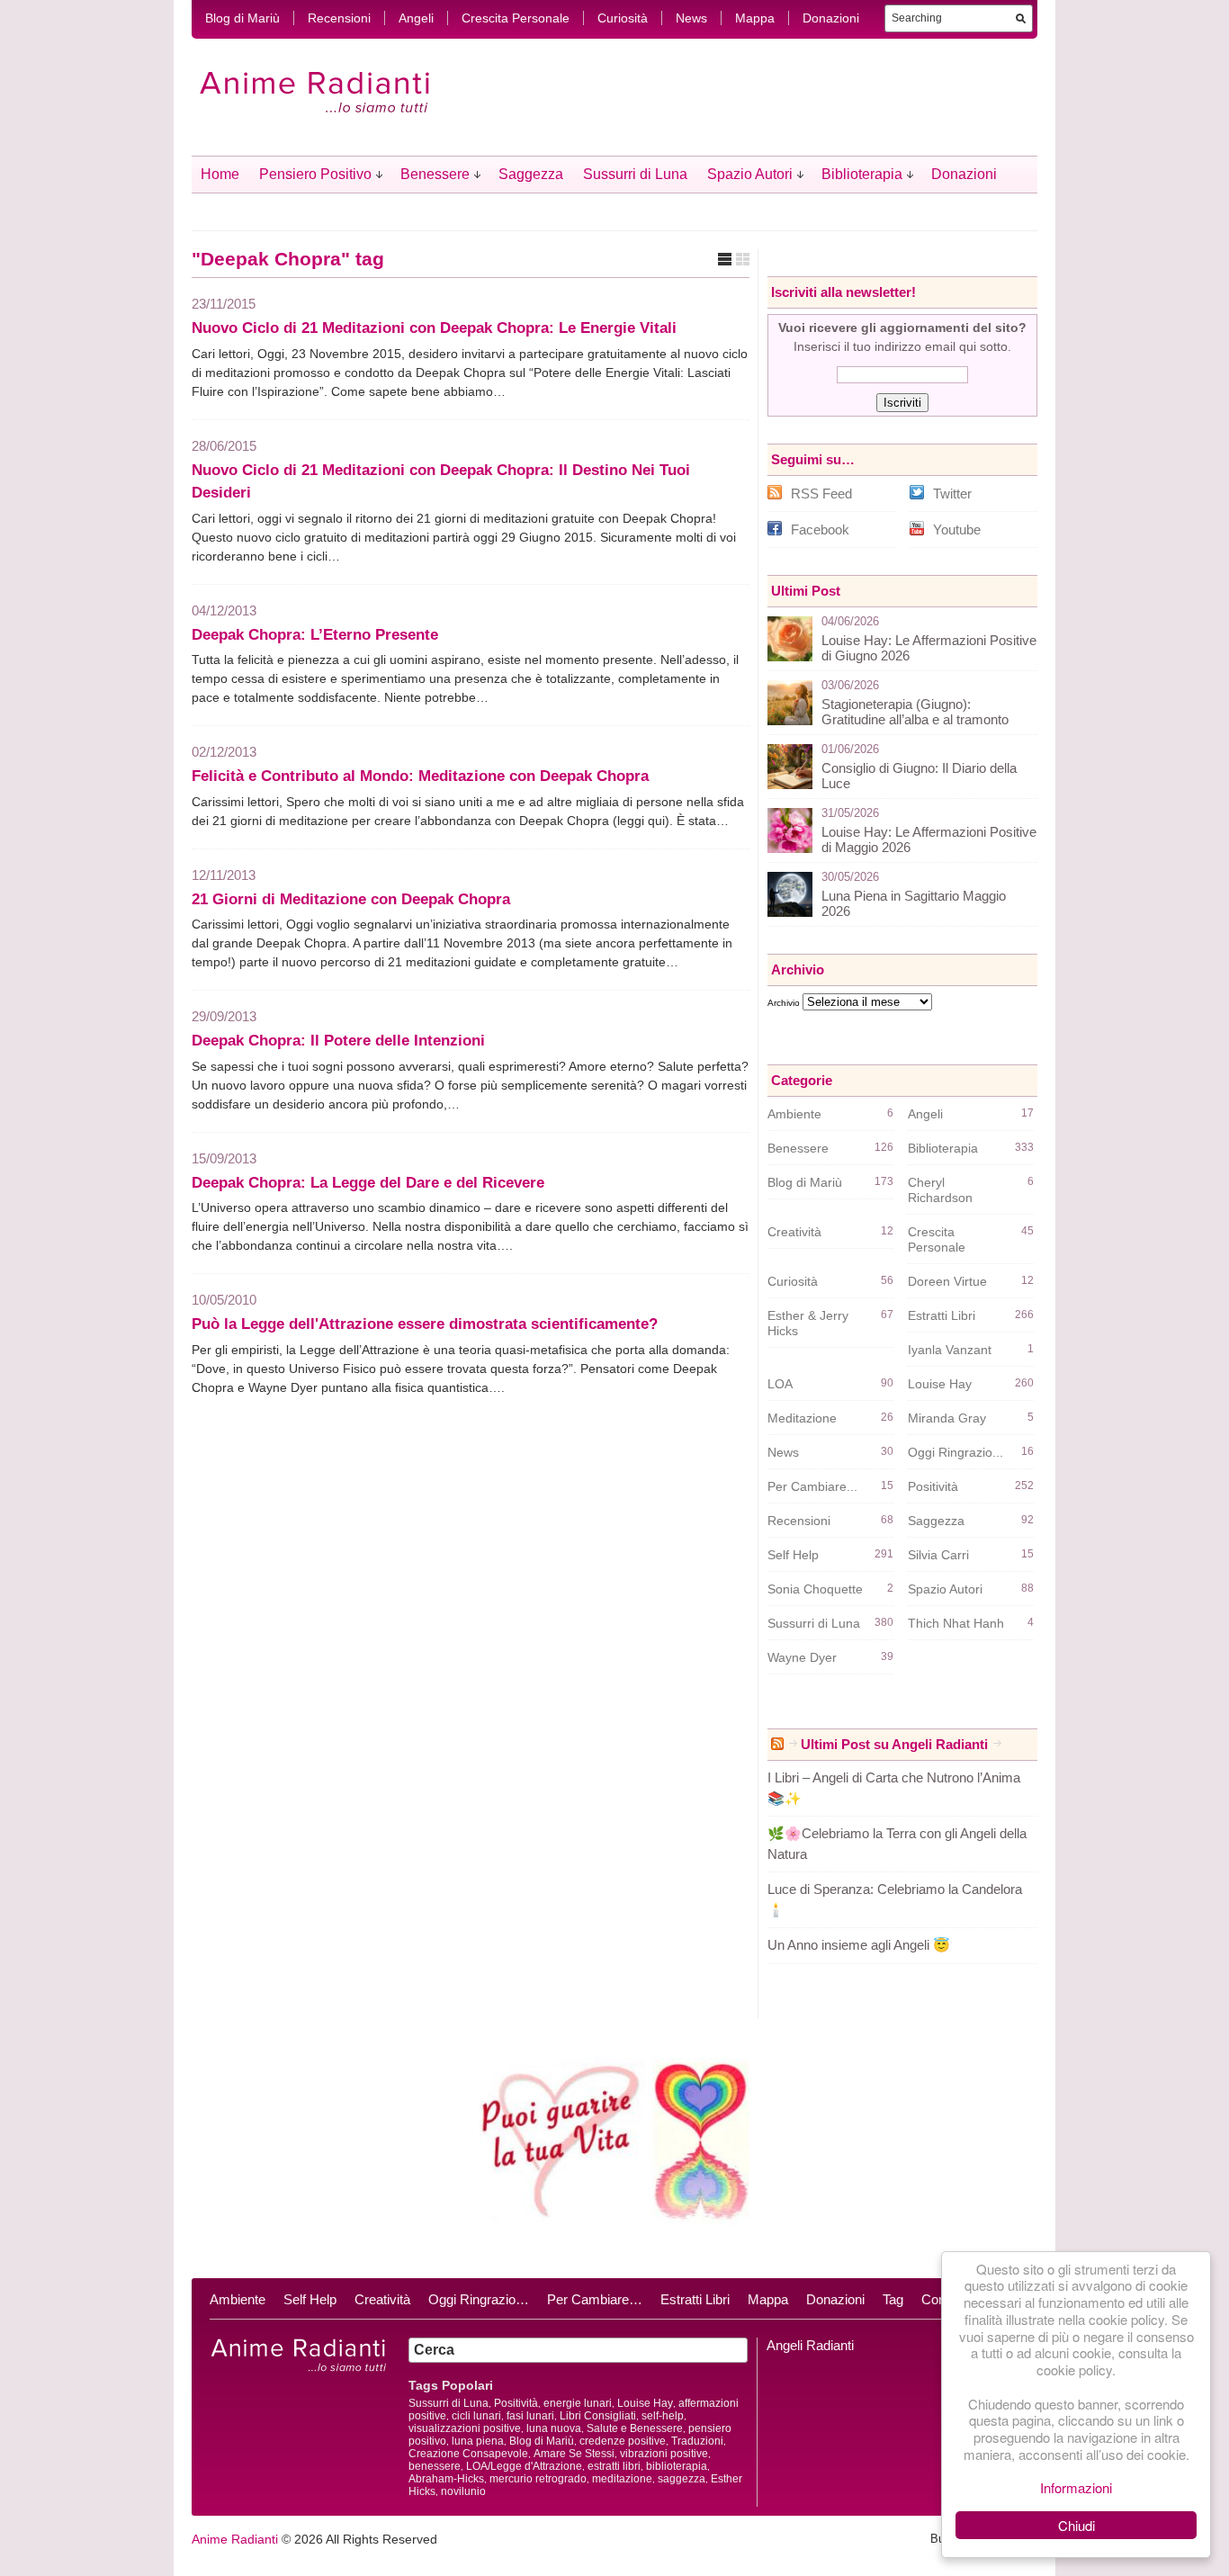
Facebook (820, 530)
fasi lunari (530, 2416)
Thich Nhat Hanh (956, 1623)
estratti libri (614, 2466)
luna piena (478, 2441)
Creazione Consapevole (468, 2454)
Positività (933, 1486)
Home (220, 174)
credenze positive (623, 2441)
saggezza (682, 2479)
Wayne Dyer (802, 1657)
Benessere (435, 174)
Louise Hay (940, 1384)
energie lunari (578, 2403)
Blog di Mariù (242, 18)
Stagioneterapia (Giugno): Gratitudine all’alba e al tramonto (915, 712)
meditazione (622, 2479)
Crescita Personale (516, 18)
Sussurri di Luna (635, 174)
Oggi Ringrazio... (955, 1452)
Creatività (794, 1232)
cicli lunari (476, 2416)
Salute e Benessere (635, 2428)
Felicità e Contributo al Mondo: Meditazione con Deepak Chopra (420, 776)
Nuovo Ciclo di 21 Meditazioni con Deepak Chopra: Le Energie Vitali (434, 328)
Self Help (793, 1555)
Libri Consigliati (598, 2416)
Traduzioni (697, 2441)
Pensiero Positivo (315, 174)
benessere (435, 2466)
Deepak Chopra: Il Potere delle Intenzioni (338, 1041)
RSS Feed (821, 494)
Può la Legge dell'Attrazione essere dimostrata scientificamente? (425, 1324)
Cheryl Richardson (940, 1190)
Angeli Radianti (810, 2345)
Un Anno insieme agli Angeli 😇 (859, 1945)
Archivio (784, 1003)
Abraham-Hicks (446, 2479)
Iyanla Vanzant (950, 1350)
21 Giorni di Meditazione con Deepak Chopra (351, 899)
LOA (780, 1384)
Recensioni (339, 18)
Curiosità (623, 18)
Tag (893, 2299)
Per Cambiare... (812, 1486)
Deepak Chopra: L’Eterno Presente (315, 635)
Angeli (416, 18)
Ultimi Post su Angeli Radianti (894, 1744)
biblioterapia (677, 2466)
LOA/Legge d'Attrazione (524, 2466)
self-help (663, 2416)
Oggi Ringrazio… (479, 2299)
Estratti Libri (942, 1315)
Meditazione (802, 1418)
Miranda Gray (947, 1418)
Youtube (957, 530)
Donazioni (831, 18)
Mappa (755, 18)
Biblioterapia (862, 174)
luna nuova (554, 2428)
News (691, 18)
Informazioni (1076, 2487)
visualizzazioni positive (465, 2428)
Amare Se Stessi (574, 2454)
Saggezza (531, 174)
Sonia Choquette (815, 1589)
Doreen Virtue (947, 1281)
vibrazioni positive (664, 2454)
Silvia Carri (938, 1555)
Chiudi (1076, 2525)
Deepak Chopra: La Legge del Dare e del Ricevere (368, 1183)
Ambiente (794, 1114)
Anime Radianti (235, 2539)
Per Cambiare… (595, 2299)
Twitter (952, 494)
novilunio (463, 2491)
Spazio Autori (750, 174)
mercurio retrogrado (538, 2479)
